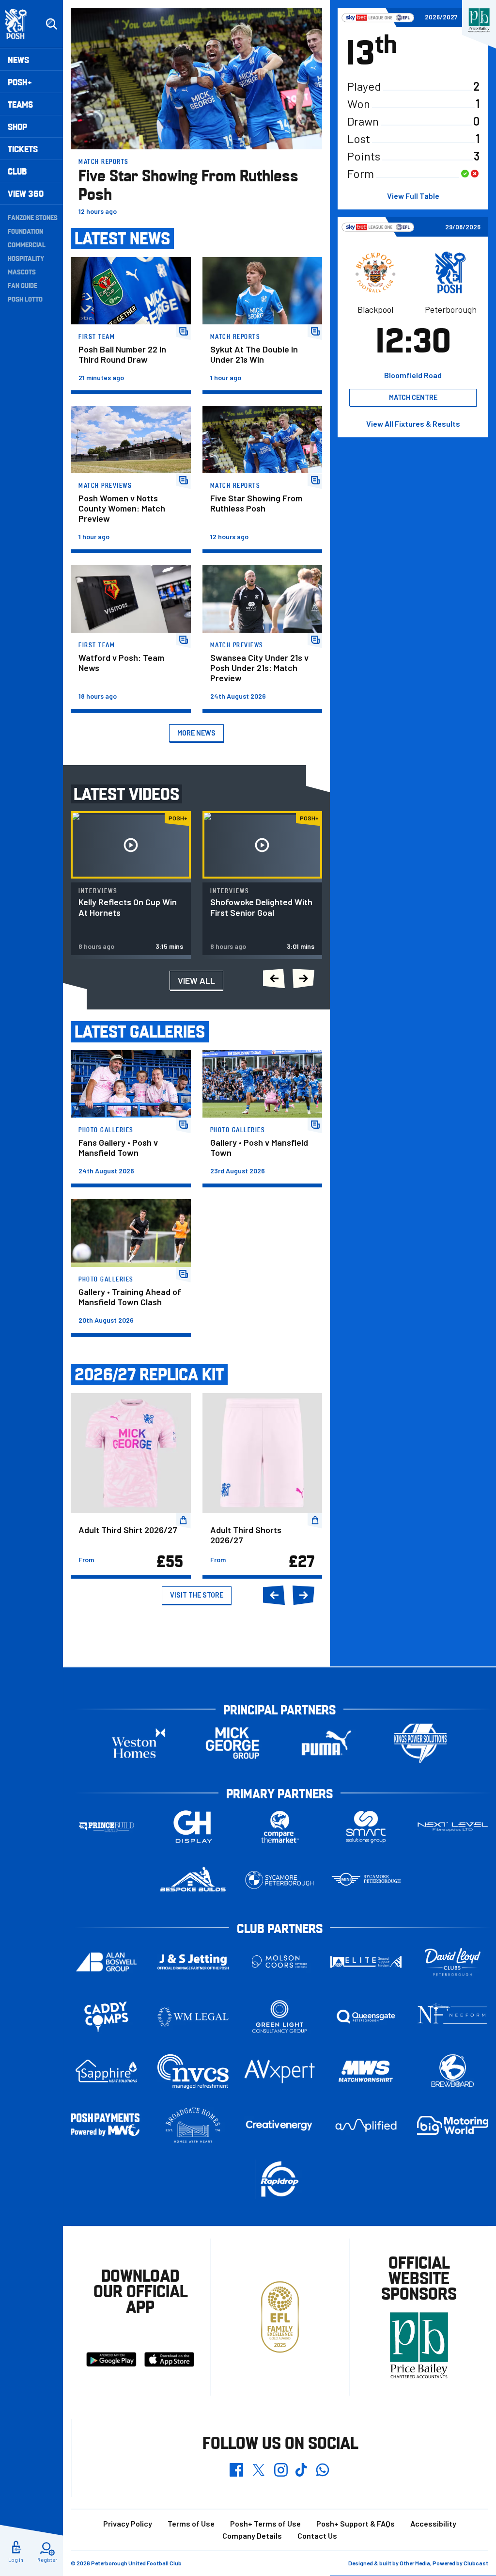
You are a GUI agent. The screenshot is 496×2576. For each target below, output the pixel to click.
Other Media (415, 2563)
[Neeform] (453, 2017)
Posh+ (20, 82)
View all (413, 424)
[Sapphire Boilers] (106, 2071)
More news (196, 733)
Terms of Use (191, 2523)
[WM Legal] (193, 2017)
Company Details (252, 2536)
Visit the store (197, 1595)
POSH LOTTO (25, 299)
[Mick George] (232, 1743)
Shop (17, 126)
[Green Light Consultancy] (280, 2017)
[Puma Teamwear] (326, 1743)
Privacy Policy (128, 2523)
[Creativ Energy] (280, 2125)
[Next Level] (453, 1827)
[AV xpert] (280, 2072)
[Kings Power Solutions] (420, 1743)
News (18, 59)
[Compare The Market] (280, 1827)
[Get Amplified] (366, 2125)
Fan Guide (23, 285)
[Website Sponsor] (479, 20)
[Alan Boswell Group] (106, 1962)
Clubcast (476, 2563)
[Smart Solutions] (366, 1827)
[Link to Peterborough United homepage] (20, 24)
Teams (20, 104)
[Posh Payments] (106, 2125)
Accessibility (433, 2523)
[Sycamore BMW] (280, 1880)
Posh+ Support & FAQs (356, 2523)
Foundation (25, 231)
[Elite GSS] (366, 1962)
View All (196, 980)
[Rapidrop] (280, 2179)
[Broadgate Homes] (193, 2125)
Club (17, 171)
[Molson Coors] (280, 1962)
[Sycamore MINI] (366, 1880)
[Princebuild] (106, 1827)
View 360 (26, 193)
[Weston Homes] (139, 1743)
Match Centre (413, 397)
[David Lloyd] (453, 1962)
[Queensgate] (366, 2017)
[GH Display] (193, 1827)
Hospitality (26, 258)
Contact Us (317, 2536)
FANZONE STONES (33, 217)
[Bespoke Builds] (193, 1880)
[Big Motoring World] (453, 2125)
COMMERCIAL (27, 244)
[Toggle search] (51, 24)
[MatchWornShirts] (366, 2071)
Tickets (23, 149)
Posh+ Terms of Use (265, 2523)
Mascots (22, 272)
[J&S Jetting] (193, 1962)
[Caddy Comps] (106, 2017)
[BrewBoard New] (453, 2071)
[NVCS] (193, 2072)
